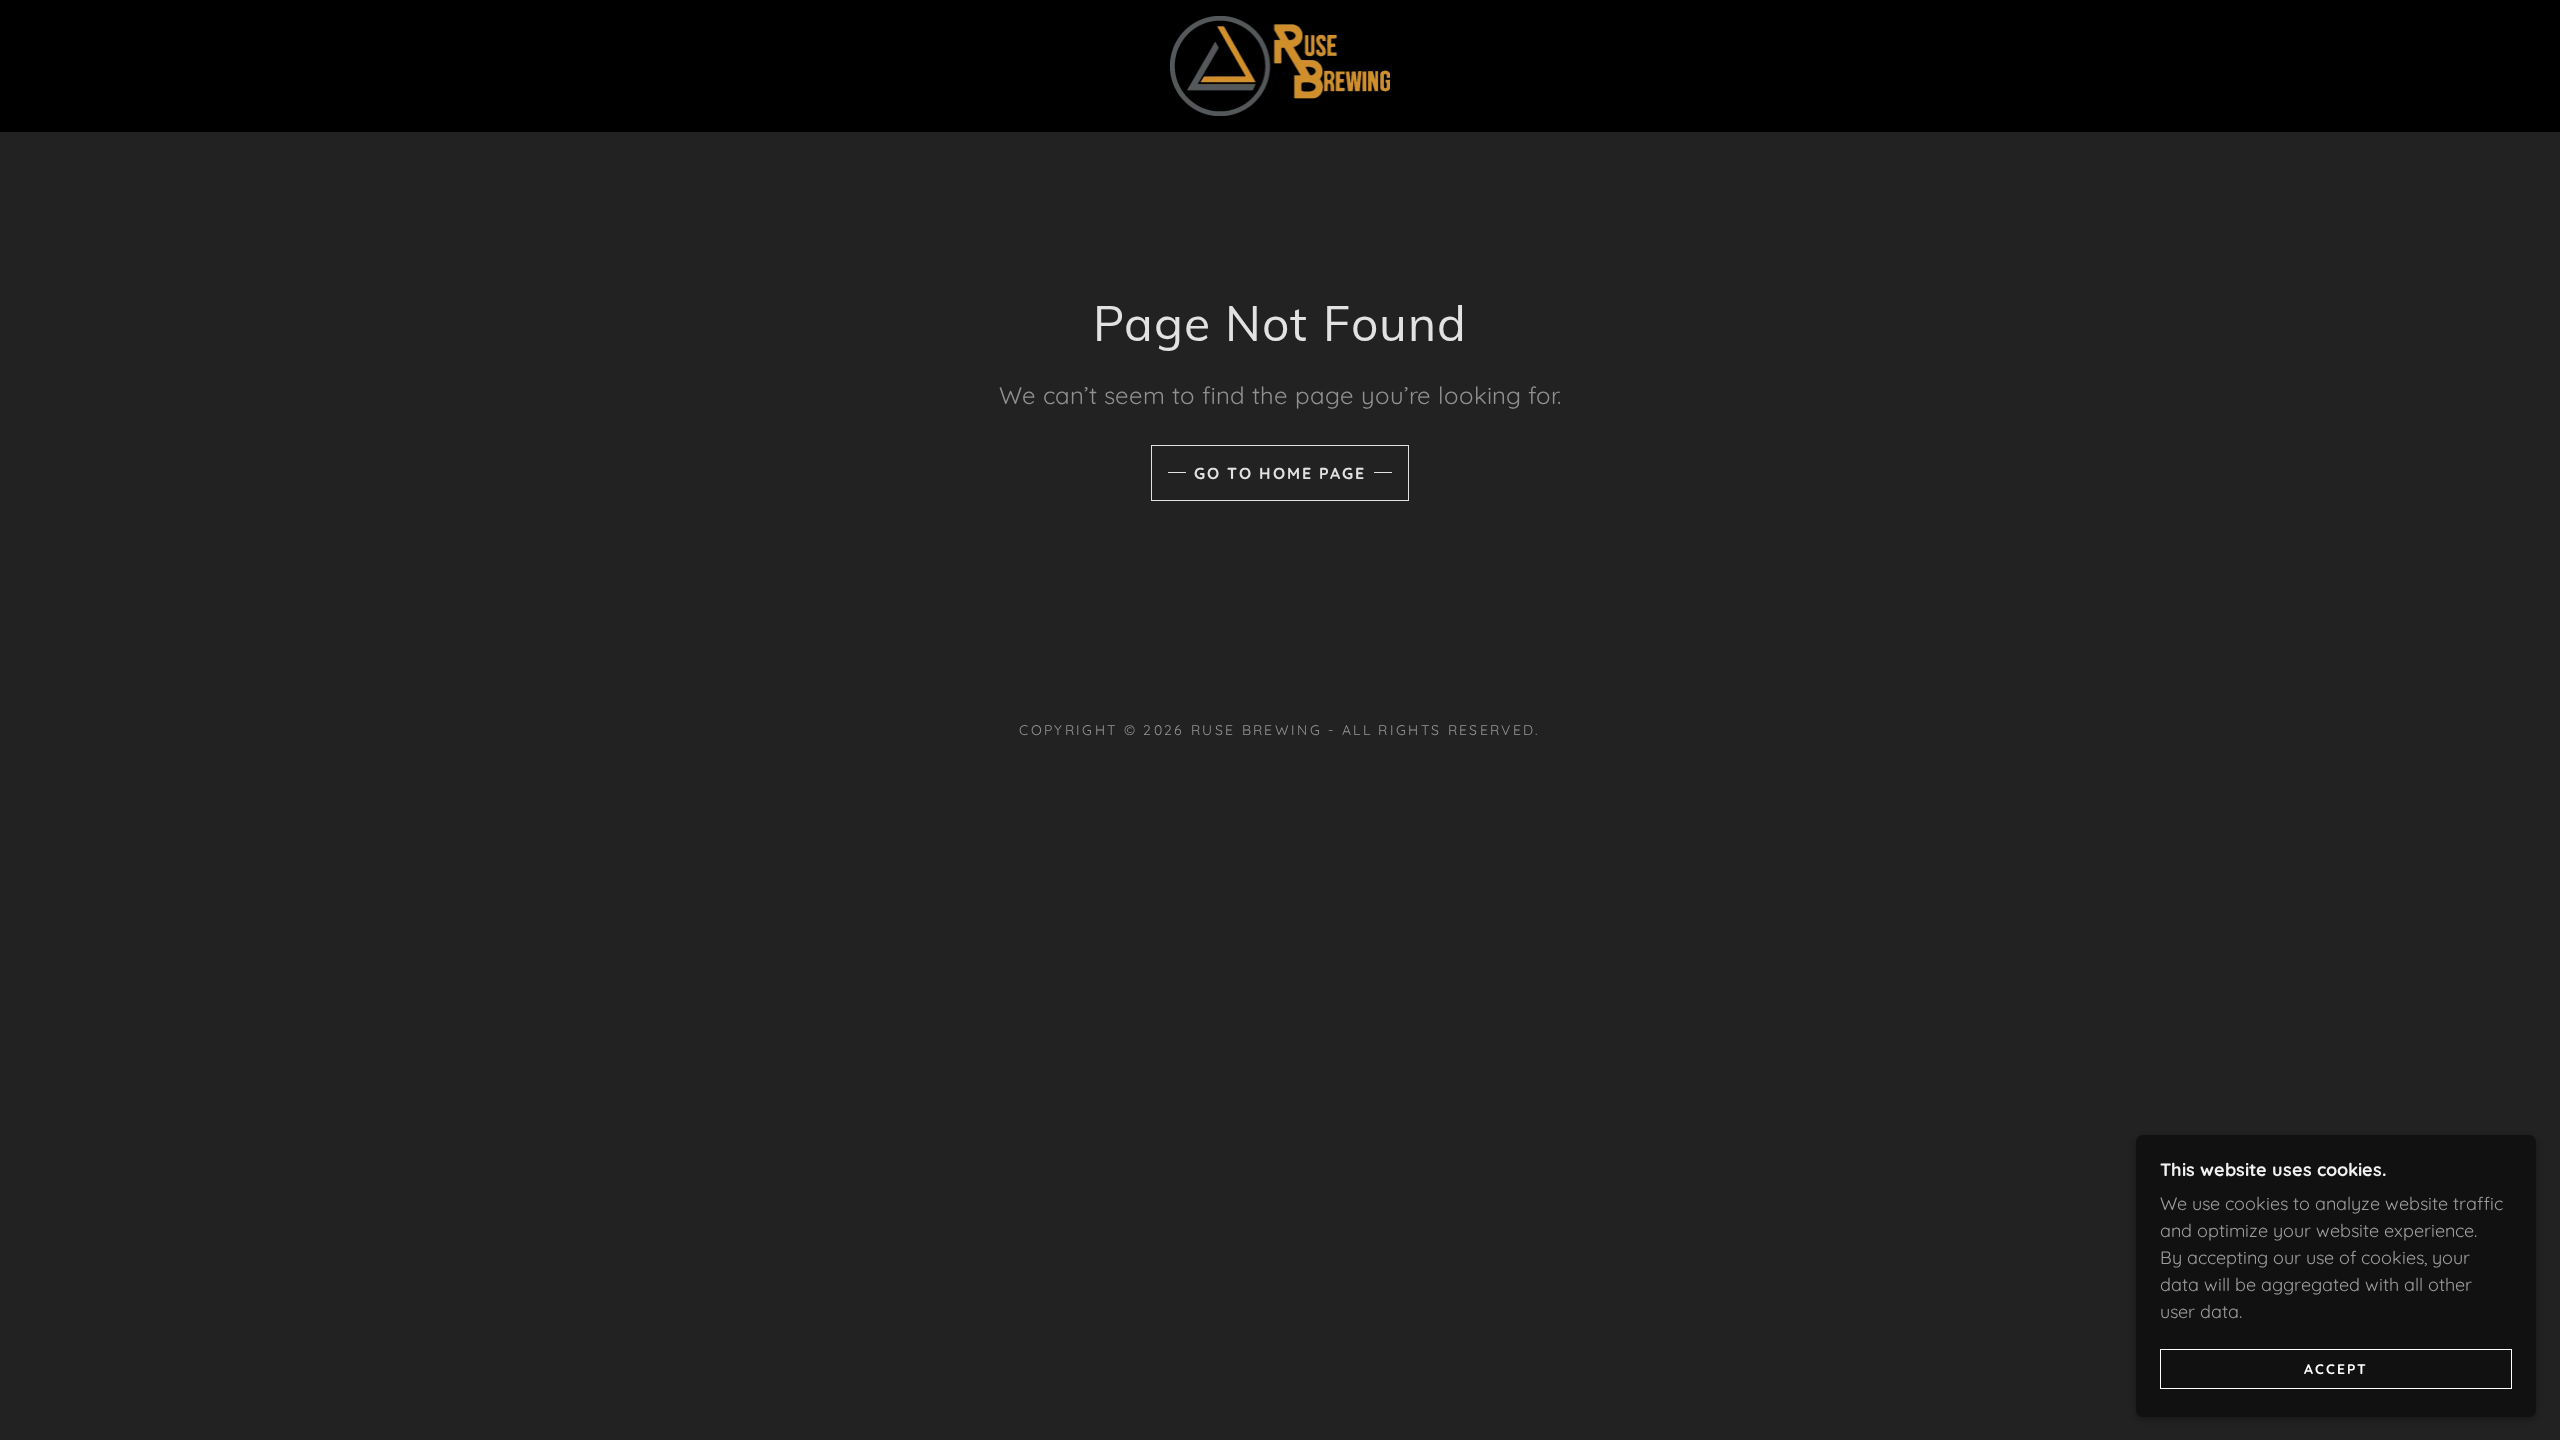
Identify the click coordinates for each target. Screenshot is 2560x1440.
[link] (1280, 64)
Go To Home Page (1280, 473)
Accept (2336, 1368)
